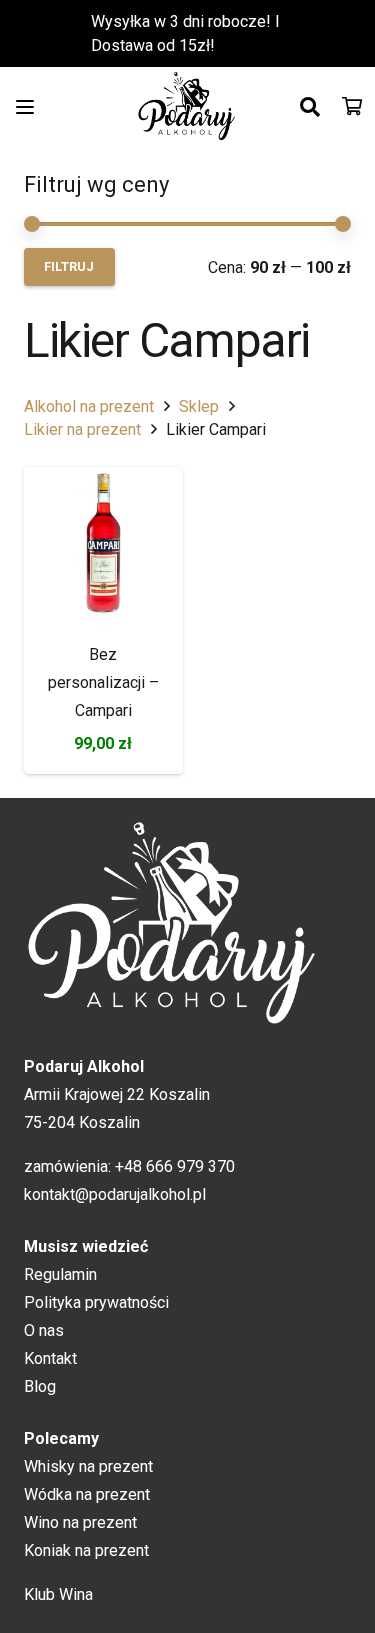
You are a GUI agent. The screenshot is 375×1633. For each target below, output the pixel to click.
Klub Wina (58, 1594)
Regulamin (60, 1274)
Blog (40, 1386)
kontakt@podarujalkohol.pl (115, 1194)
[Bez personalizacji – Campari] (103, 546)
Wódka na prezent (87, 1494)
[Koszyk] (352, 107)
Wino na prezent (80, 1522)
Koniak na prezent (86, 1550)
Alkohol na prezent (89, 406)
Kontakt (50, 1358)
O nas (44, 1330)
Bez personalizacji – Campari (103, 682)
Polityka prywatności (96, 1302)
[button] (25, 107)
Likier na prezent (82, 429)
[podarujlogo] (188, 107)
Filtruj (69, 266)
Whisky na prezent (88, 1466)
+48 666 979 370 (175, 1166)
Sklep (199, 406)
